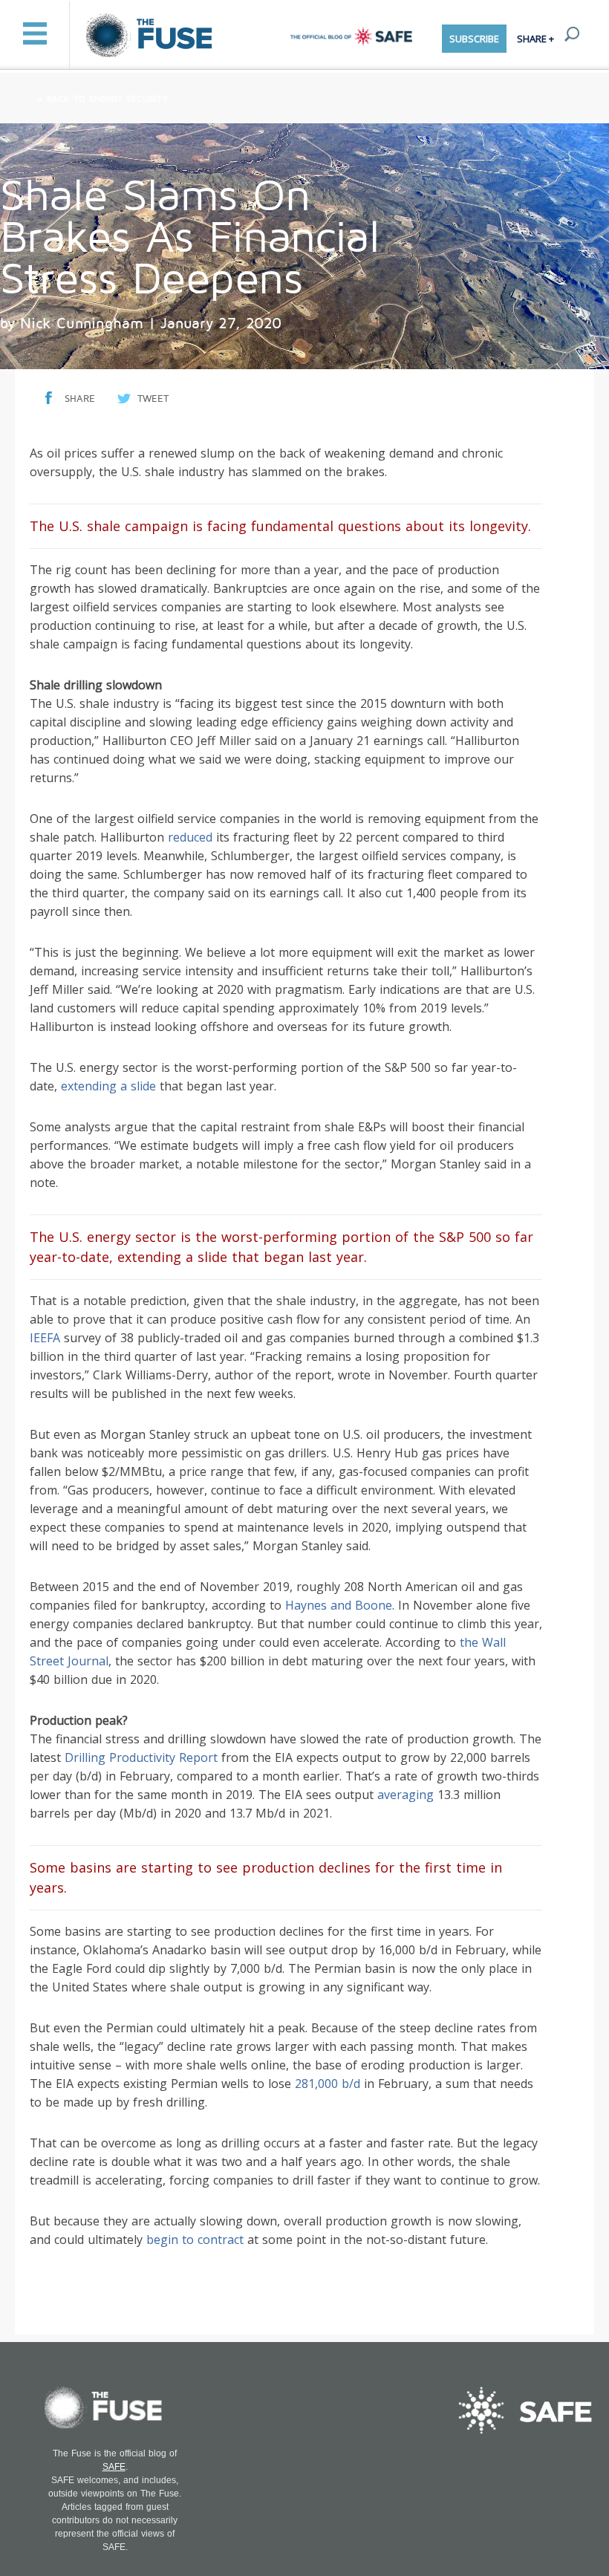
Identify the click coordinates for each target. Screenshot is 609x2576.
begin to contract (195, 2240)
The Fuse (151, 36)
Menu (35, 33)
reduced (190, 837)
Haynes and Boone (339, 1605)
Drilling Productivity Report (141, 1757)
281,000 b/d (328, 2084)
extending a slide (108, 1086)
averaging (406, 1795)
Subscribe (474, 39)
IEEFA (45, 1338)
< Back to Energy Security (102, 99)
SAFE (114, 2467)
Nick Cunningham (82, 324)
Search (572, 34)
